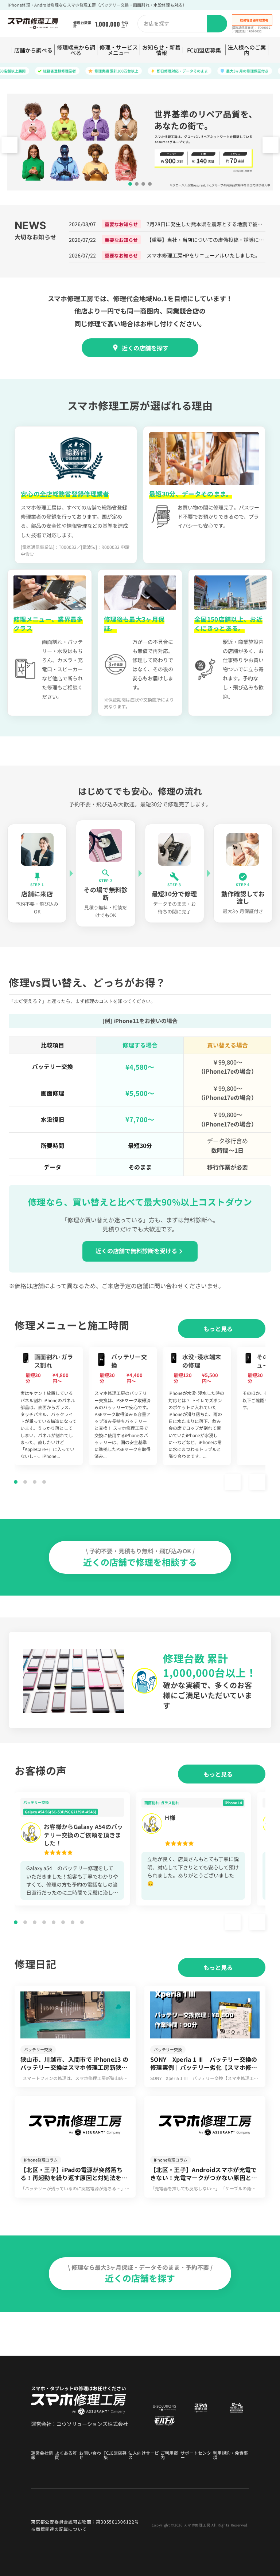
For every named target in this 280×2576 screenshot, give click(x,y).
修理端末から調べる (76, 50)
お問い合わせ (90, 2455)
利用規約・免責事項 (230, 2455)
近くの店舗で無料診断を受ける (136, 1251)
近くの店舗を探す (145, 348)
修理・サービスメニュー (119, 50)
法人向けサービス (144, 2455)
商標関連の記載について (61, 2529)
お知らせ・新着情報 (161, 50)
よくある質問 (66, 2455)
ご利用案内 (169, 2455)
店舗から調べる (33, 50)
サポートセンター (196, 2455)
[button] (271, 145)
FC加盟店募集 (204, 50)
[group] (49, 1406)
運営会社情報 (42, 2455)
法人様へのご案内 (247, 50)
